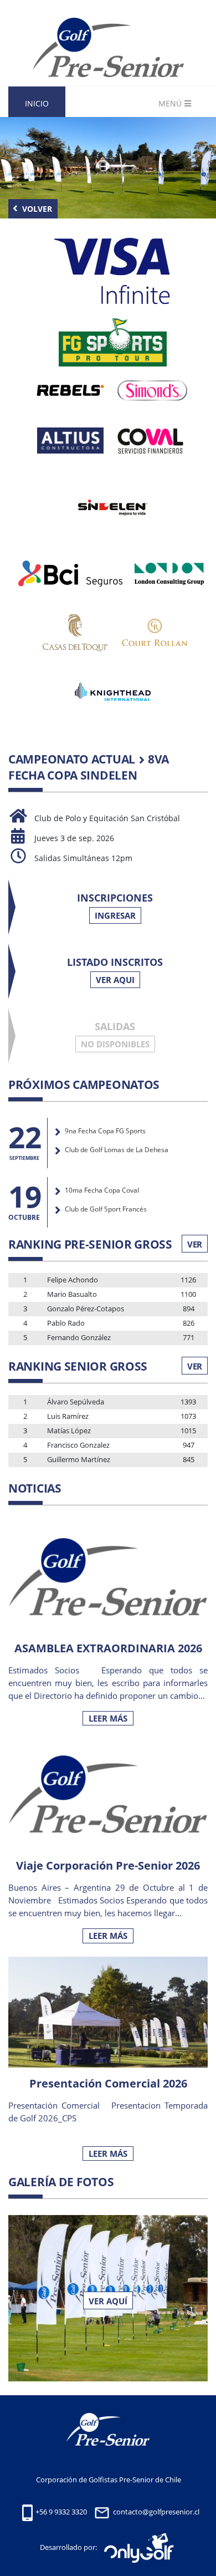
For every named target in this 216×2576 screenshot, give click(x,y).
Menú (170, 103)
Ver (195, 1244)
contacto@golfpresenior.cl (156, 2512)
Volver (36, 209)
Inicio (37, 103)
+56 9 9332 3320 (61, 2512)
